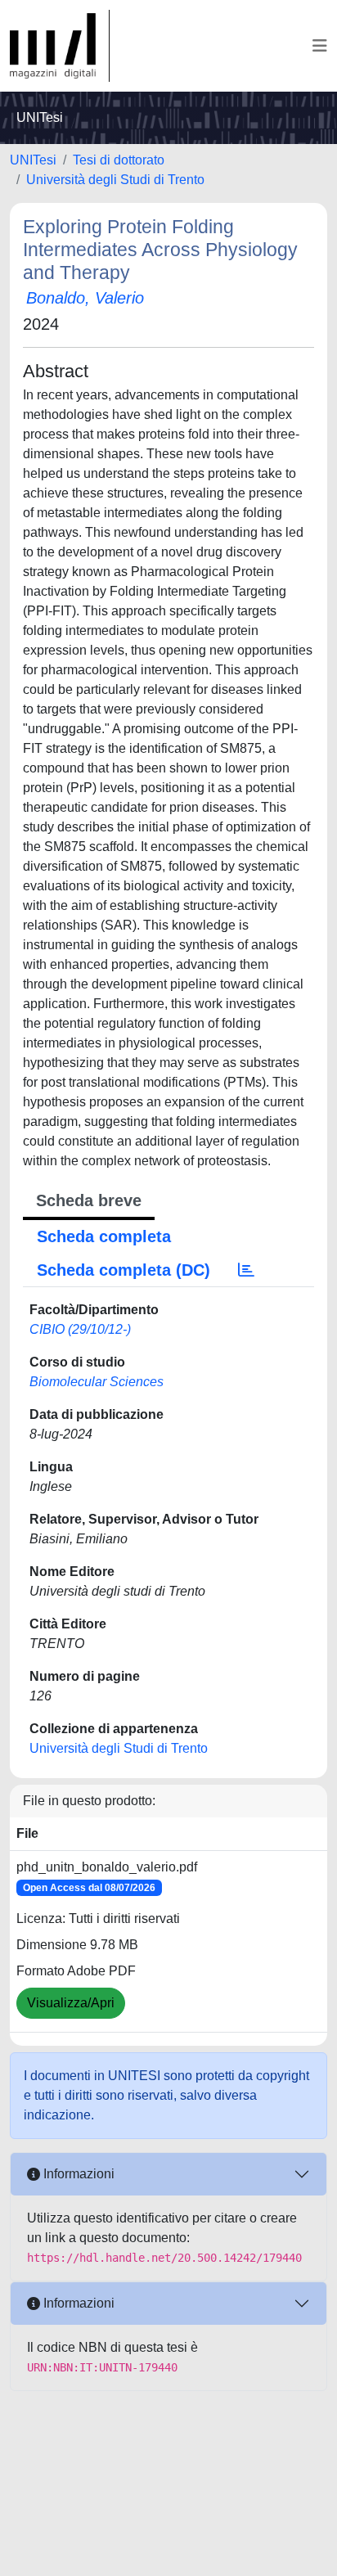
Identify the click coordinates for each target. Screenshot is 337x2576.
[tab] (246, 1270)
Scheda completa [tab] (104, 1236)
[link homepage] (60, 46)
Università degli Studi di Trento (115, 180)
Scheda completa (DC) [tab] (124, 1270)
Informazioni (77, 2174)
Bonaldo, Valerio (85, 298)
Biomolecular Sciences (97, 1382)
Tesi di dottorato (119, 160)
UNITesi (33, 160)
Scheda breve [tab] (89, 1200)
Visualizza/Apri (71, 2003)
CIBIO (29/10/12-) (80, 1329)
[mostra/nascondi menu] (320, 46)
